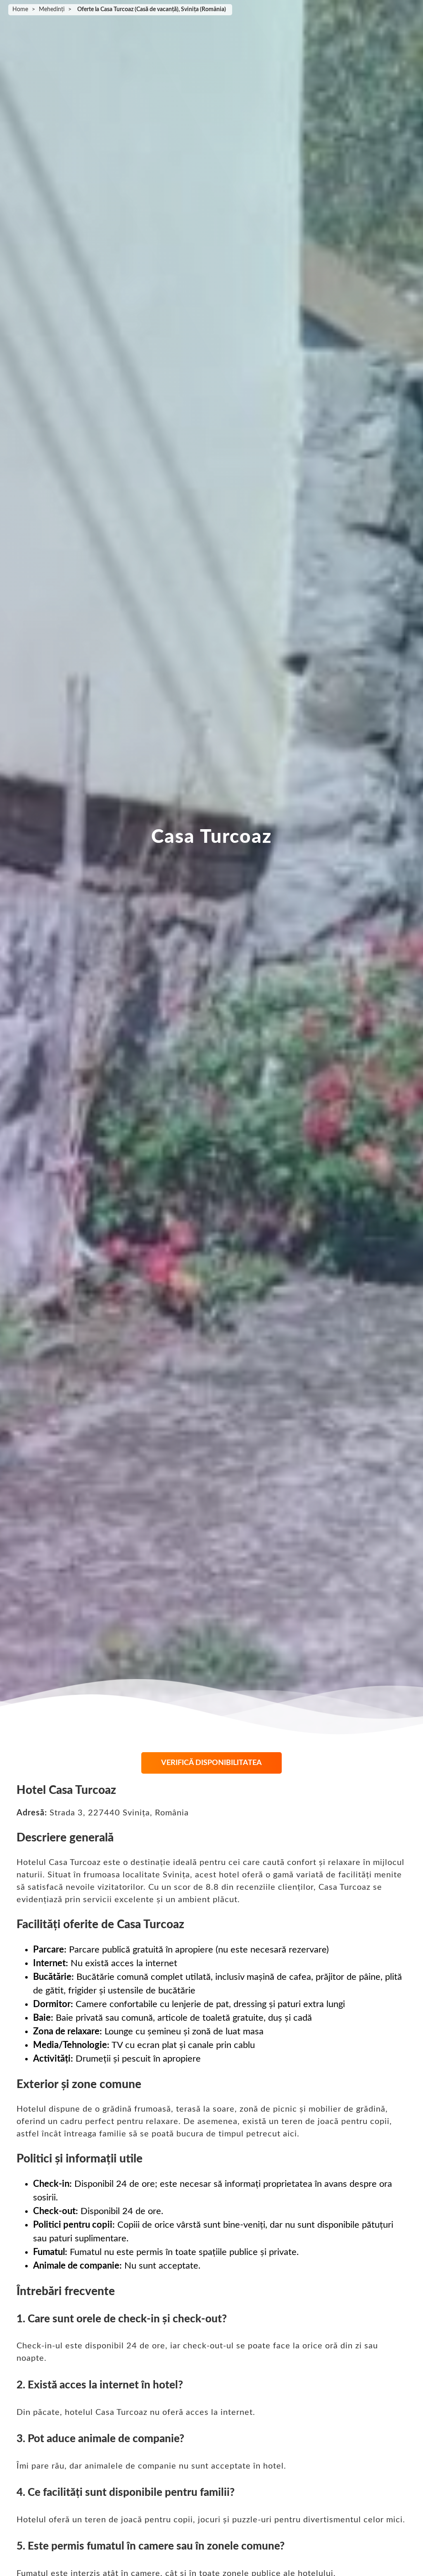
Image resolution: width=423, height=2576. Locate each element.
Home (20, 10)
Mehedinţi (52, 10)
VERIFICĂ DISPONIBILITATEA (211, 1763)
